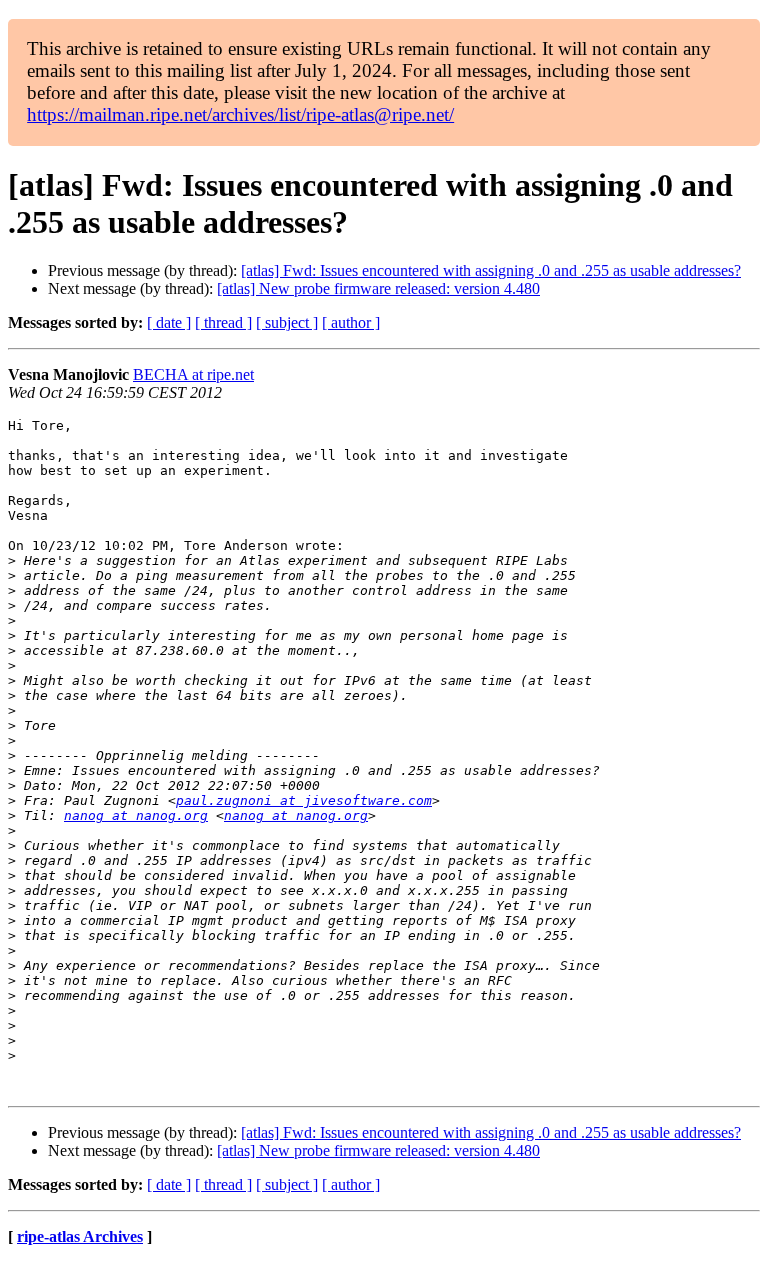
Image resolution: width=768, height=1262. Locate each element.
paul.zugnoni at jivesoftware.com (304, 800)
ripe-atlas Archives (80, 1236)
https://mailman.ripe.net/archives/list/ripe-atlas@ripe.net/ (240, 114)
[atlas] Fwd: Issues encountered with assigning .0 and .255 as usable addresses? (491, 270)
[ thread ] (223, 322)
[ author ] (351, 322)
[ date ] (169, 322)
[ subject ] (287, 322)
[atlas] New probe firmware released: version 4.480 (378, 288)
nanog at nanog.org (136, 815)
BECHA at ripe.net (193, 374)
